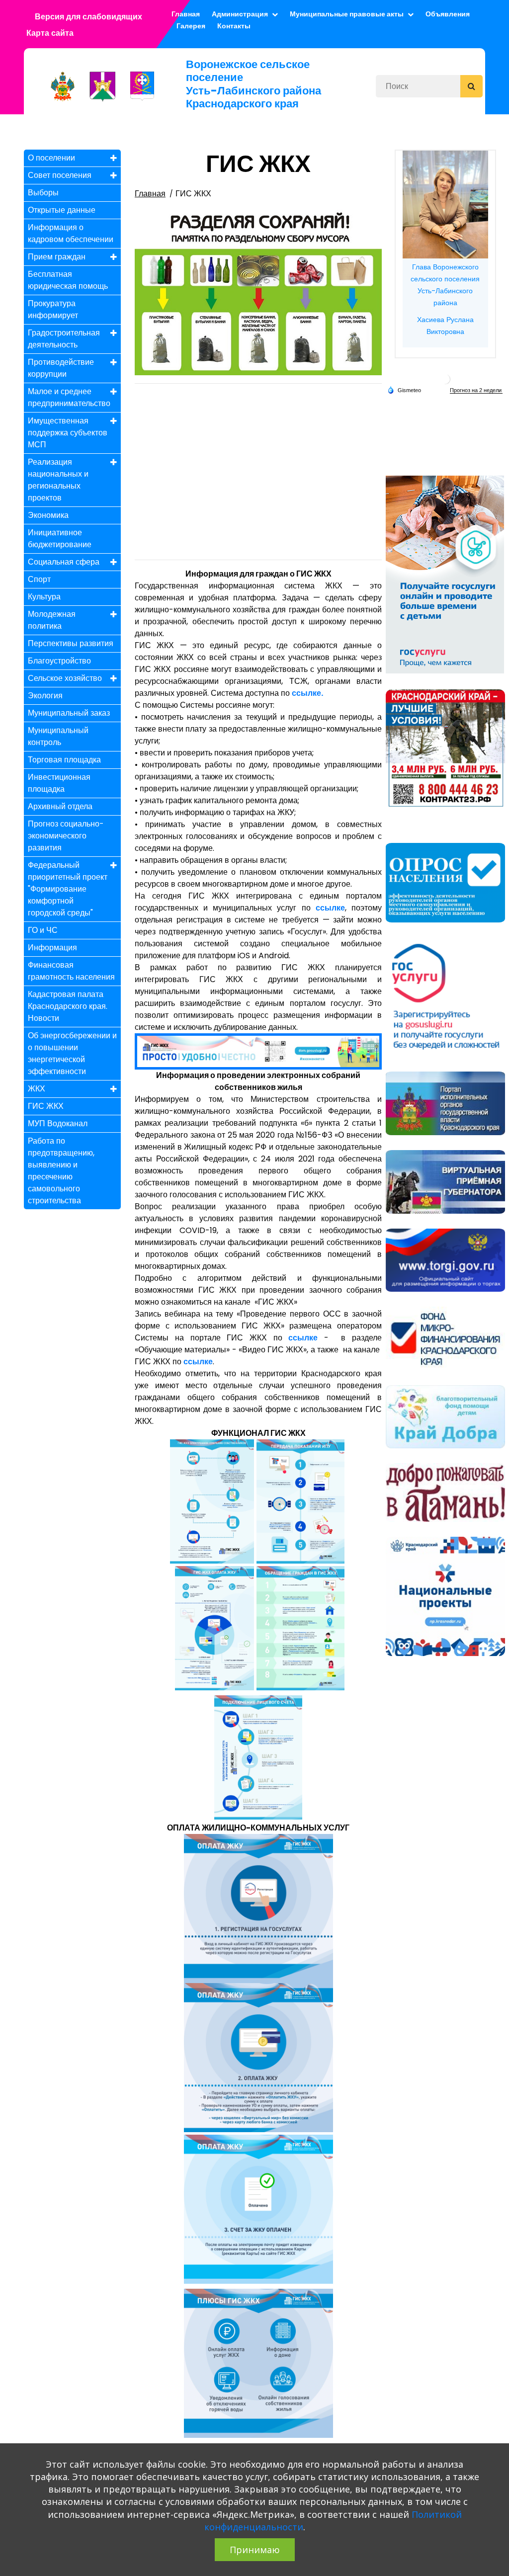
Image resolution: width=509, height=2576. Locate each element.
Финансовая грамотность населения (71, 971)
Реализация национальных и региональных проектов (58, 480)
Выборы (43, 193)
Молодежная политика (52, 620)
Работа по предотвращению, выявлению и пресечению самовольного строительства (61, 1171)
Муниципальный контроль (58, 736)
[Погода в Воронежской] (445, 378)
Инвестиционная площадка (59, 783)
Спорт (39, 579)
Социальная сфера (64, 562)
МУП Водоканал (58, 1123)
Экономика (48, 515)
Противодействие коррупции (61, 368)
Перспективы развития (71, 643)
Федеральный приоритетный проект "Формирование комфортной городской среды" (68, 889)
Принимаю (255, 2550)
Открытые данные (62, 210)
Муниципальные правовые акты (347, 14)
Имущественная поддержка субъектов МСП (68, 433)
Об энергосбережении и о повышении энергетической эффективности (72, 1053)
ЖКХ (37, 1089)
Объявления (448, 14)
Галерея (191, 26)
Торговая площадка (64, 760)
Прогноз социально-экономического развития (66, 836)
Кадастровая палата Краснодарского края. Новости (68, 1006)
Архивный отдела (60, 806)
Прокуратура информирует (53, 309)
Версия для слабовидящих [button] (88, 17)
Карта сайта (50, 33)
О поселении (51, 158)
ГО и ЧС (43, 930)
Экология (45, 696)
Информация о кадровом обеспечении (71, 233)
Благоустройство (59, 661)
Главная (150, 194)
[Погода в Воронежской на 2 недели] (476, 390)
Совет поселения (60, 175)
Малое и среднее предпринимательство (69, 397)
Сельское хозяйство (65, 678)
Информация (52, 948)
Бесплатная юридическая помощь (68, 280)
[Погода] (404, 389)
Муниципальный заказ (69, 713)
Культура (44, 597)
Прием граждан (57, 257)
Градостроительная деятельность (64, 339)
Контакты (234, 26)
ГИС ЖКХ (46, 1106)
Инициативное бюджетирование (60, 539)
